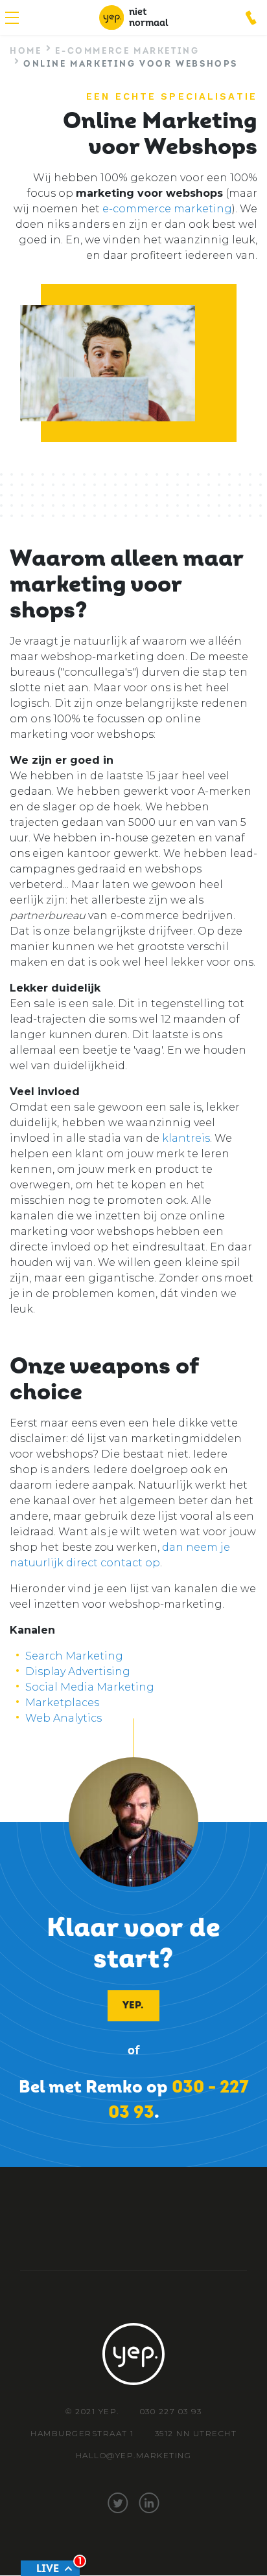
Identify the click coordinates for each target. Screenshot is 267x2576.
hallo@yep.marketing (134, 2455)
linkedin (149, 2503)
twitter (118, 2503)
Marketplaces (62, 1703)
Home (26, 51)
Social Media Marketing (90, 1687)
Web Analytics (64, 1718)
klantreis (186, 1138)
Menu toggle (12, 18)
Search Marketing (74, 1656)
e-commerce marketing (167, 209)
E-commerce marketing (127, 51)
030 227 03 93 (251, 17)
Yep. (133, 2005)
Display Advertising (79, 1671)
